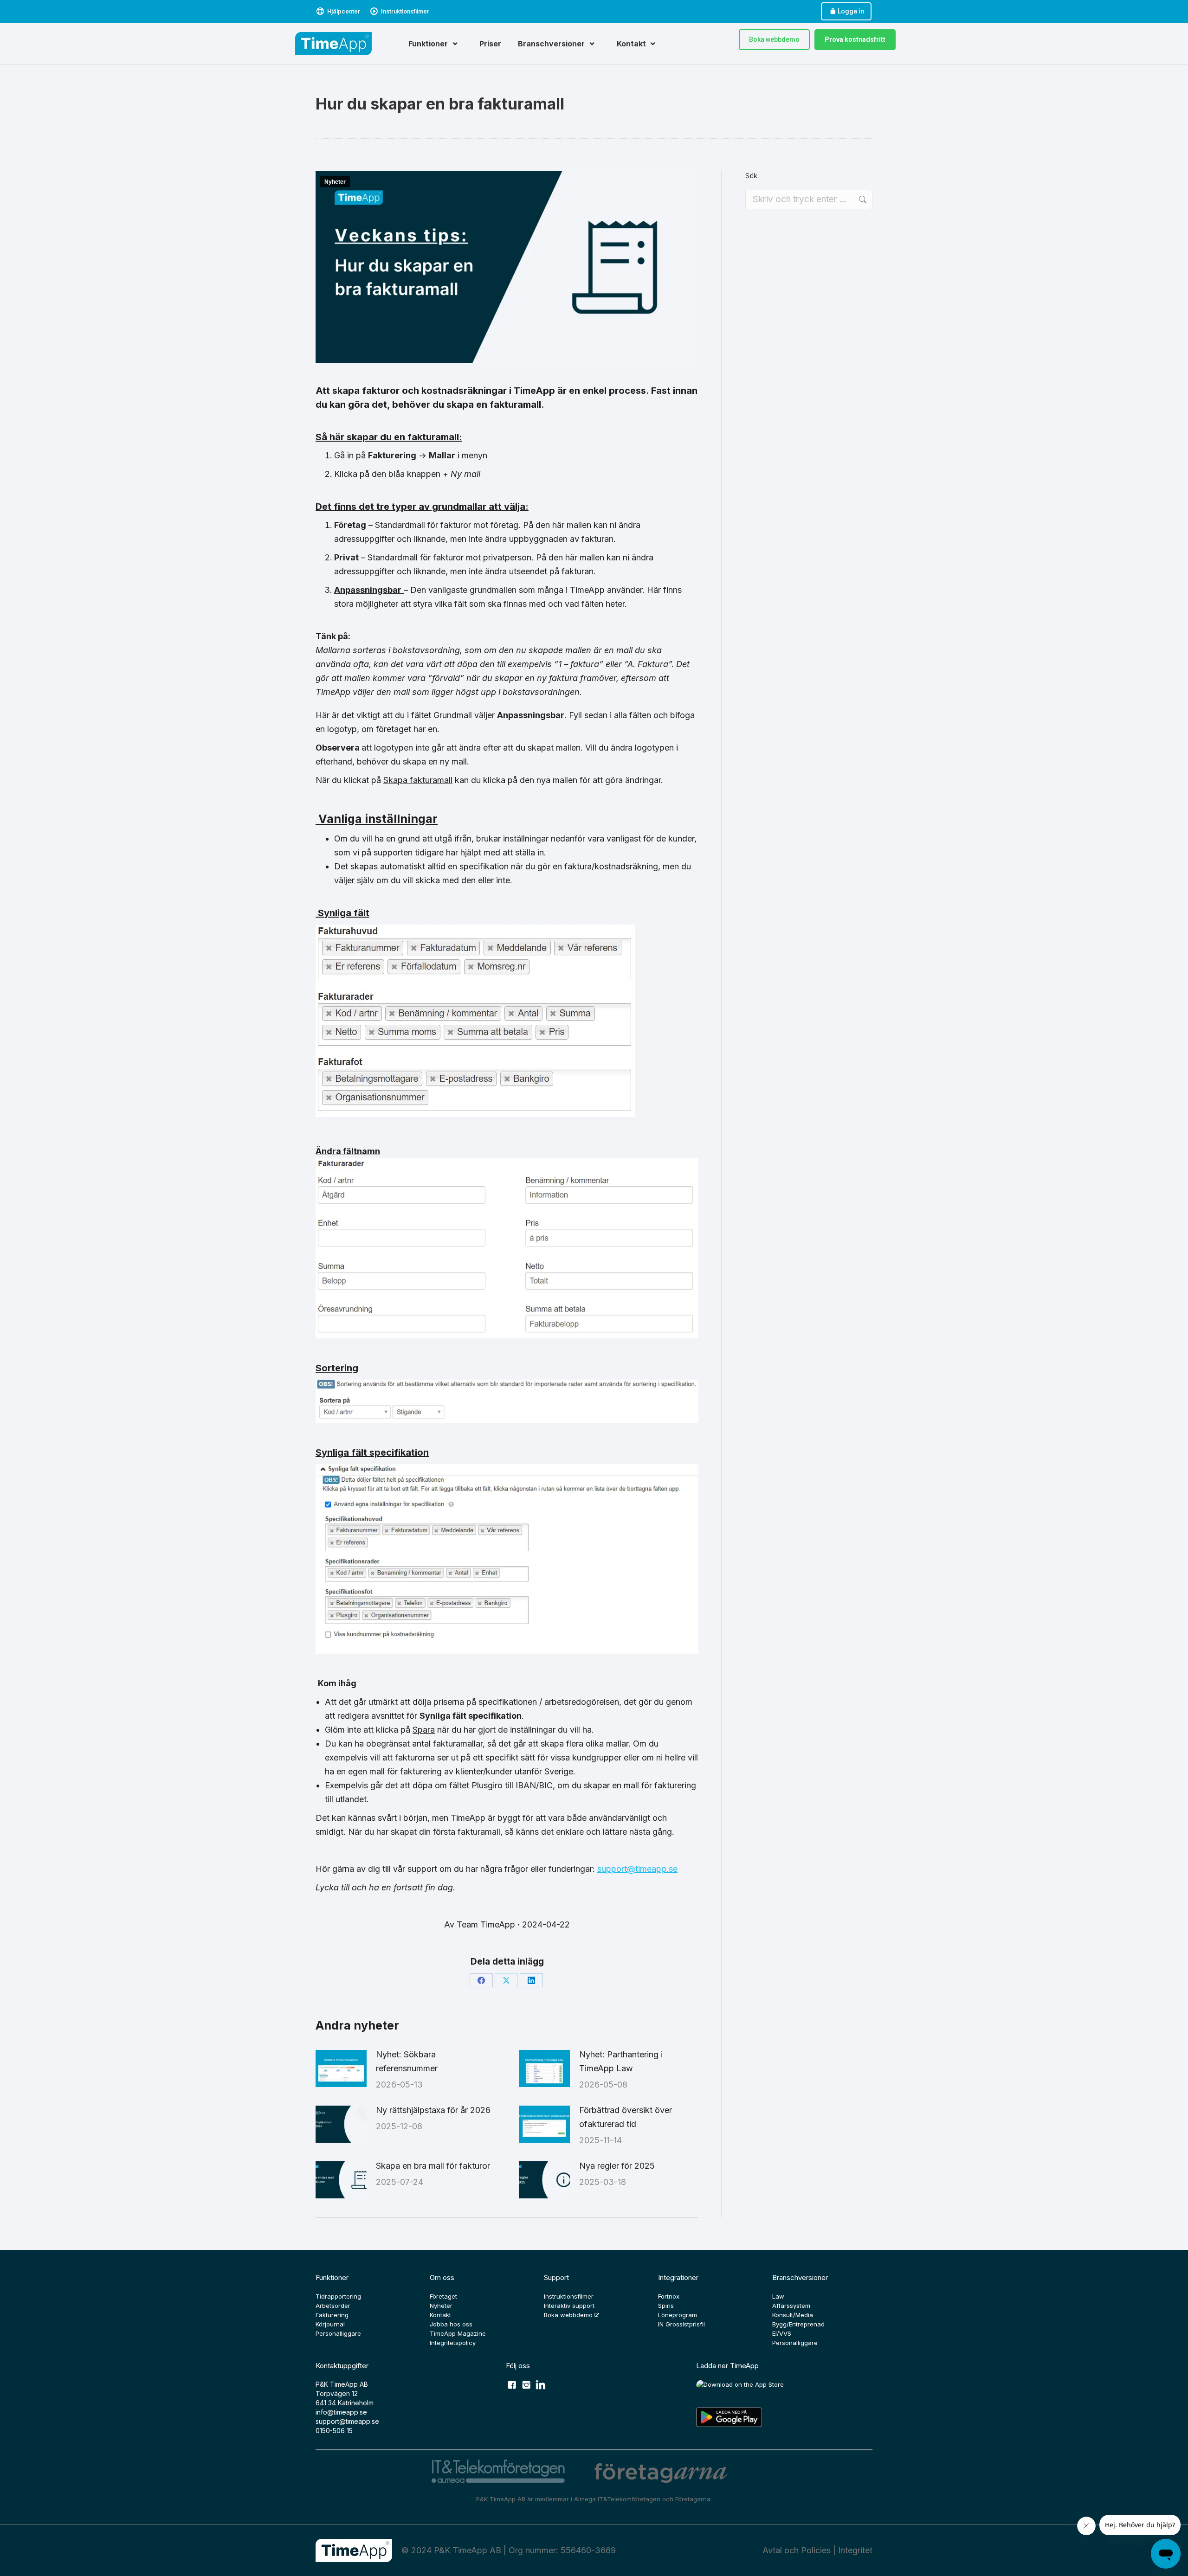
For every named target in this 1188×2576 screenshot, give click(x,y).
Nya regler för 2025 (617, 2166)
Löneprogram (678, 2315)
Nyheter (335, 182)
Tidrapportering (338, 2296)
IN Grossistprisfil (681, 2324)
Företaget (443, 2296)
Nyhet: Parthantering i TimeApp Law (621, 2061)
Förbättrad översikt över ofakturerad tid (626, 2117)
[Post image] (341, 2069)
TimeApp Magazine (458, 2333)
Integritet (855, 2550)
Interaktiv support (569, 2306)
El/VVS (782, 2333)
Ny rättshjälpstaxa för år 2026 (433, 2110)
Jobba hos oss (451, 2324)
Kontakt (440, 2315)
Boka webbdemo (774, 39)
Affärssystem (791, 2306)
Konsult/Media (793, 2315)
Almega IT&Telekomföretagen (618, 2499)
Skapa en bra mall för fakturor (433, 2166)
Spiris (666, 2306)
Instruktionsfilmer (405, 11)
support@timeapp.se (637, 1869)
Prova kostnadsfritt (855, 39)
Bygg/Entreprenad (798, 2324)
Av (480, 1924)
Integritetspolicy (453, 2343)
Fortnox (669, 2296)
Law (778, 2296)
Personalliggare (338, 2333)
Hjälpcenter (344, 11)
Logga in (851, 11)
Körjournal (330, 2324)
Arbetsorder (333, 2306)
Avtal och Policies (797, 2550)
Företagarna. (694, 2499)
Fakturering (332, 2315)
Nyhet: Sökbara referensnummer (407, 2061)
